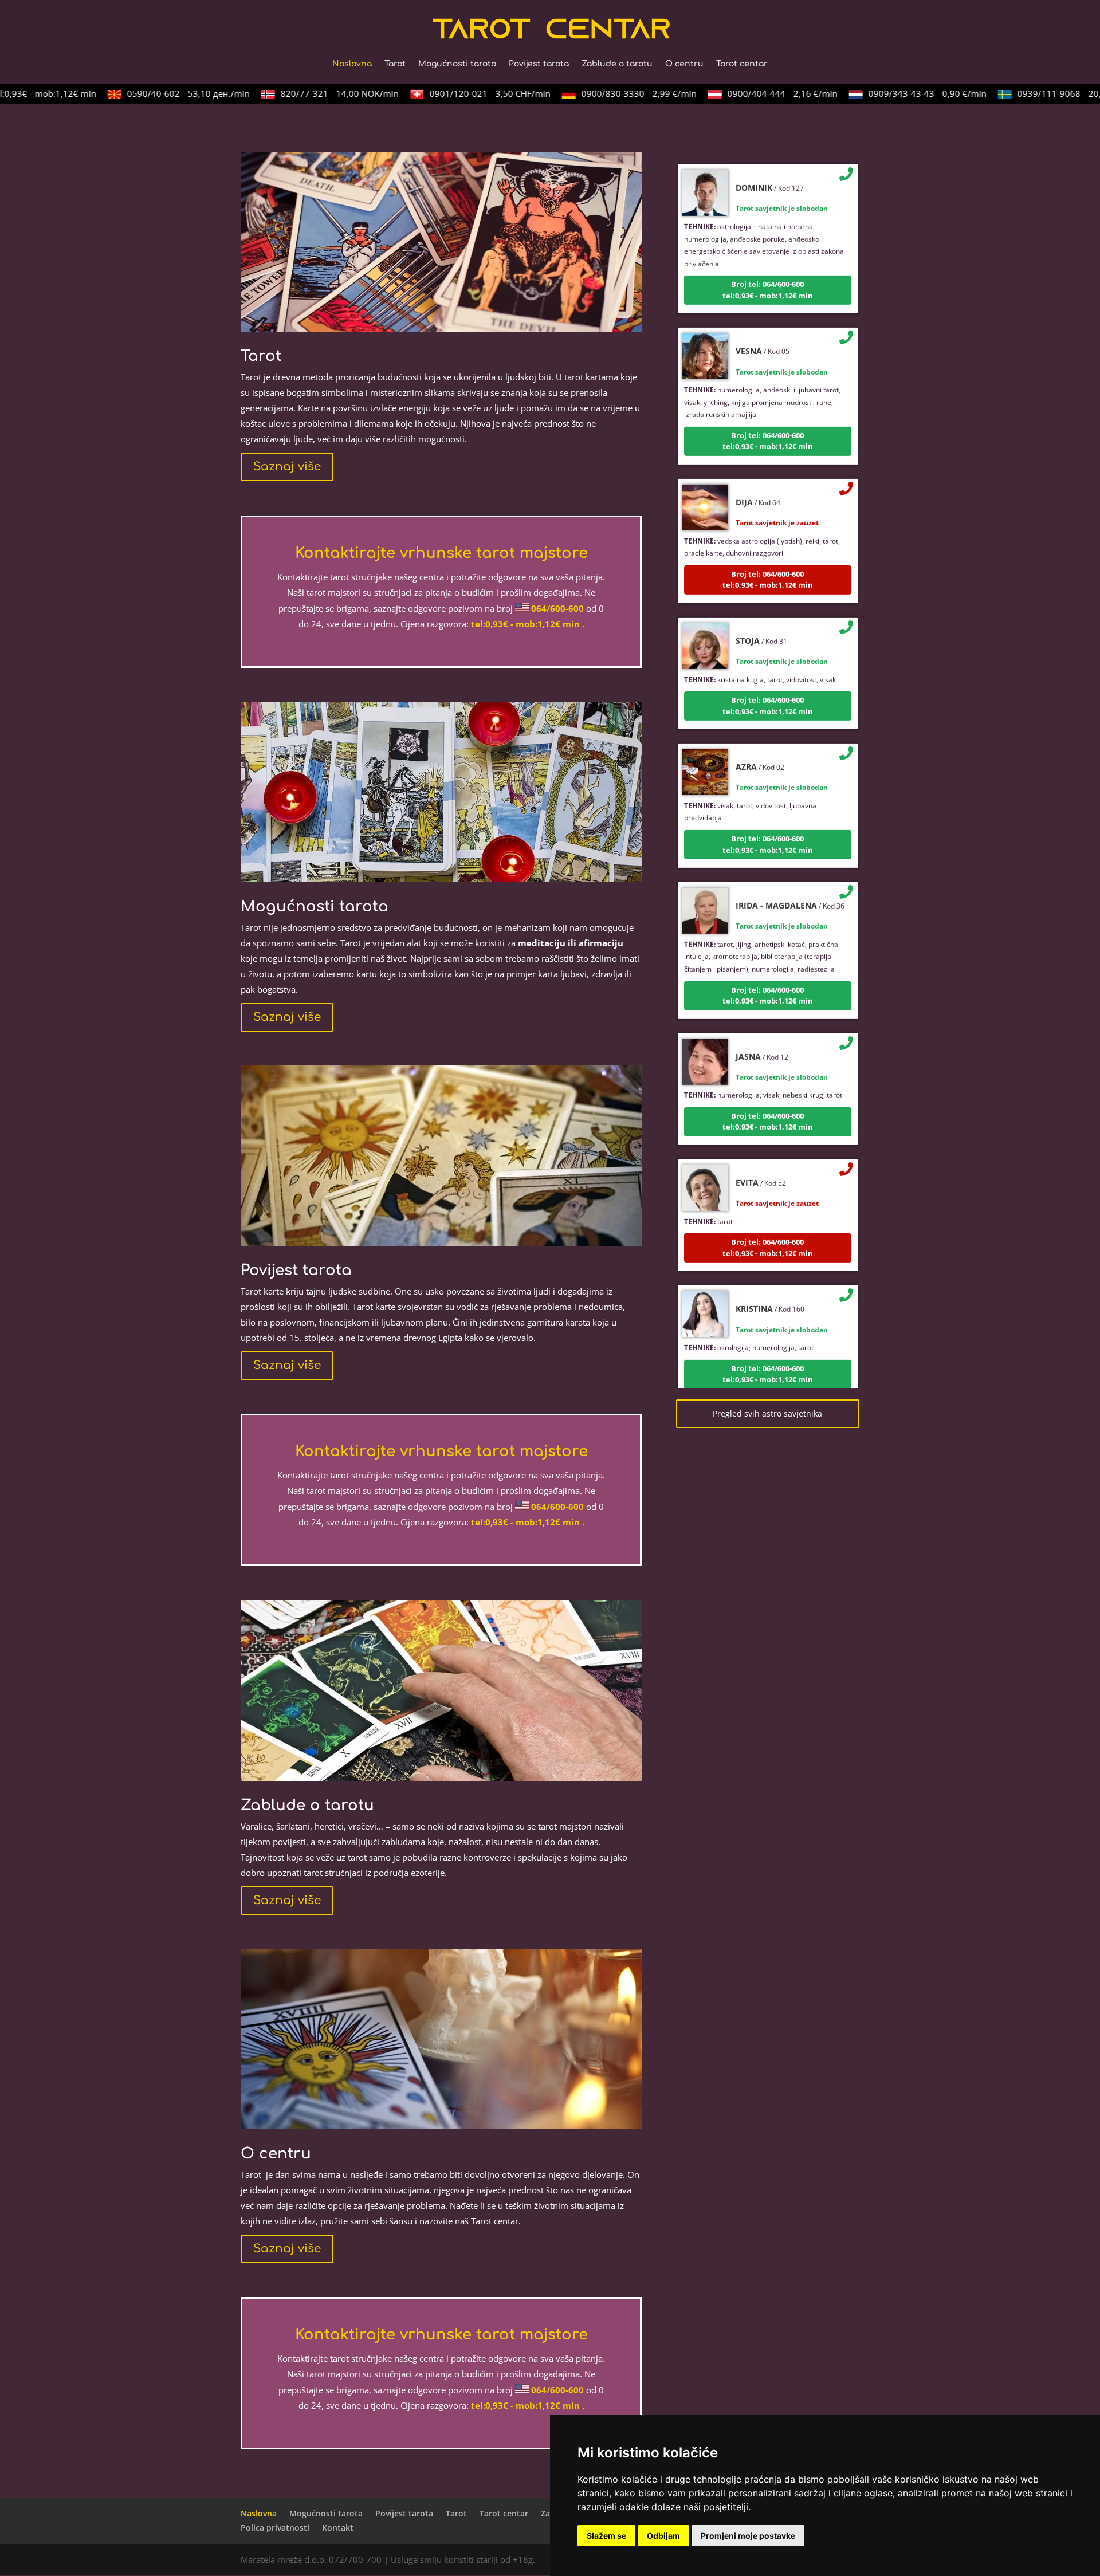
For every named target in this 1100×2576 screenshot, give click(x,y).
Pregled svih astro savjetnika (767, 1413)
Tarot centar (742, 64)
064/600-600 (557, 608)
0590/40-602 (156, 93)
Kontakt (338, 2528)
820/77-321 (308, 93)
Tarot (395, 64)
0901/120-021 (458, 93)
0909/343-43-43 (895, 93)
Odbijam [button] (663, 2536)
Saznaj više (287, 467)
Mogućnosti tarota (457, 64)
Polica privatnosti (275, 2528)
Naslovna (352, 64)
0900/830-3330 (607, 93)
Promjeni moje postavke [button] (748, 2536)
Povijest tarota (539, 64)
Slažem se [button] (606, 2536)
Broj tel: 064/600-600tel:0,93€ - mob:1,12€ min (768, 250)
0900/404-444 (751, 93)
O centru (684, 64)
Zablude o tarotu (617, 64)
